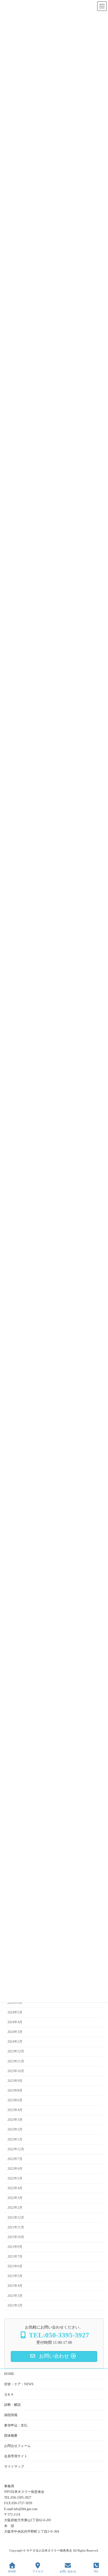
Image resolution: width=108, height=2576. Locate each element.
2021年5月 (15, 2276)
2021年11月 (16, 2227)
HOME (9, 2374)
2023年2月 (15, 2129)
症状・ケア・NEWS (19, 2384)
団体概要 (11, 2436)
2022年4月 (15, 2188)
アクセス (38, 2571)
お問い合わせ (68, 2571)
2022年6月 (15, 2169)
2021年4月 (15, 2286)
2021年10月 (16, 2237)
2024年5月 (15, 2012)
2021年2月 (15, 2305)
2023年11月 (16, 2061)
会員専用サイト (16, 2456)
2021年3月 (15, 2296)
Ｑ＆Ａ (9, 2394)
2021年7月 (15, 2257)
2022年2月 (15, 2208)
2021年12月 (16, 2218)
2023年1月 (15, 2139)
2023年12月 (16, 2051)
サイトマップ (14, 2466)
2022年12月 (16, 2149)
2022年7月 (15, 2159)
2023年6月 (15, 2100)
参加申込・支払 (16, 2425)
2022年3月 (15, 2198)
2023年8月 (15, 2090)
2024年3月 (15, 2032)
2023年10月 (16, 2071)
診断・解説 (12, 2405)
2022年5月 (15, 2178)
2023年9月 (15, 2081)
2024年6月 (15, 2003)
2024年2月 (15, 2042)
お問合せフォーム (17, 2446)
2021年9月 (15, 2247)
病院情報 (11, 2415)
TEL (96, 2571)
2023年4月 (15, 2110)
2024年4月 (15, 2022)
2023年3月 (15, 2120)
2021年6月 (15, 2266)
